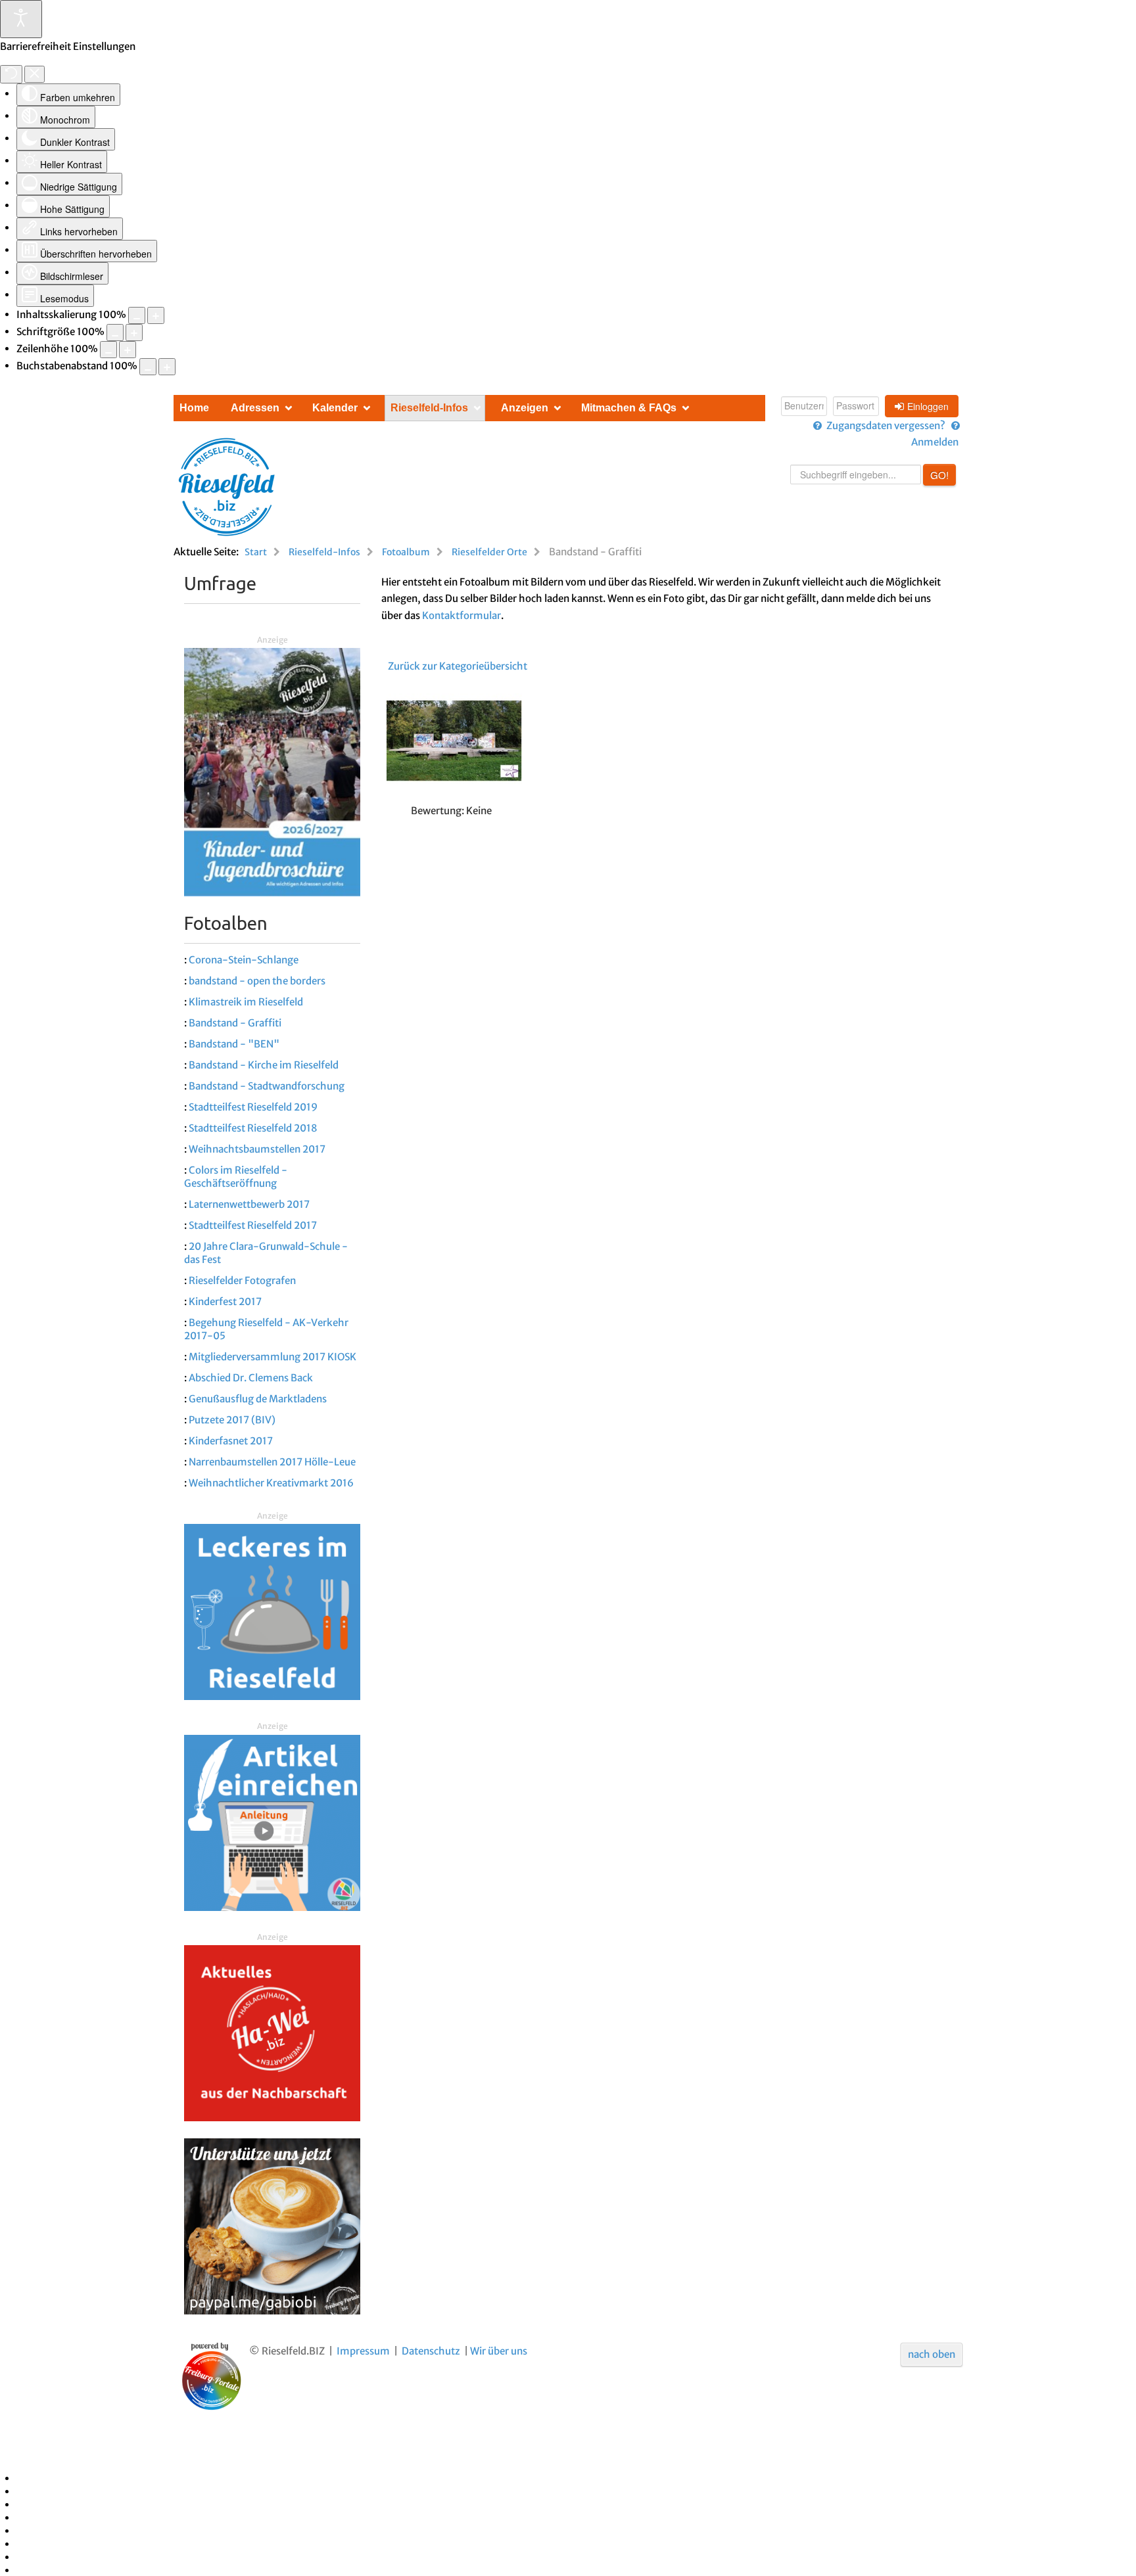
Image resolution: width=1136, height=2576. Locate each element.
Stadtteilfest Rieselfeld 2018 (253, 1128)
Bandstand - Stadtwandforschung (267, 1086)
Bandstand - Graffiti (235, 1023)
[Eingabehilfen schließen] (35, 74)
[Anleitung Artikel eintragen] (272, 1822)
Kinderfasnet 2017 (231, 1441)
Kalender (335, 408)
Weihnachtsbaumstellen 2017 (257, 1149)
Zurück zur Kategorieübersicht (458, 666)
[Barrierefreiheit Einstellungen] (21, 19)
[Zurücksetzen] (11, 74)
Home (194, 408)
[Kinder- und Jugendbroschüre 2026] (272, 771)
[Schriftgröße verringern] (115, 333)
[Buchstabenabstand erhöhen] (167, 367)
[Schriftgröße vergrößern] (134, 333)
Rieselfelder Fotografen (242, 1280)
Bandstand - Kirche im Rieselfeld (264, 1065)
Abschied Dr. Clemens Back (251, 1378)
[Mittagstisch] (272, 1612)
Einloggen (928, 406)
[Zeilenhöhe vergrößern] (128, 350)
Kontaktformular (461, 615)
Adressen (255, 408)
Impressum (363, 2351)
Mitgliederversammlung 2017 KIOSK (272, 1357)
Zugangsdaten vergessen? (886, 425)
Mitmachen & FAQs (629, 408)
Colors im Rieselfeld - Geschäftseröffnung (236, 1177)
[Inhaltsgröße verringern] (137, 315)
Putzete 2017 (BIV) (232, 1420)
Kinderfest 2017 (225, 1301)
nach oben (932, 2354)
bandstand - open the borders (257, 981)
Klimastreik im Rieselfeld (246, 1002)
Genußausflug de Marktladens (258, 1399)
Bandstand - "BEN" (234, 1044)
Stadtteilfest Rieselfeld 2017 (253, 1225)
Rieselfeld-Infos (429, 408)
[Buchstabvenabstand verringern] (148, 367)
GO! (939, 475)
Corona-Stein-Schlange (244, 960)
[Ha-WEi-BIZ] (272, 2033)
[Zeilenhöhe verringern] (108, 350)
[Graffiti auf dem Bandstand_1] (452, 743)
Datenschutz (431, 2351)
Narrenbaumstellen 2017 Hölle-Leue (272, 1462)
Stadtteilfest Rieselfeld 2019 (253, 1107)
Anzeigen (525, 408)
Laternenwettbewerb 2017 (249, 1204)
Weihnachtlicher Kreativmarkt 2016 (271, 1483)
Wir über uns (499, 2351)
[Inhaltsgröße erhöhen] (156, 315)
